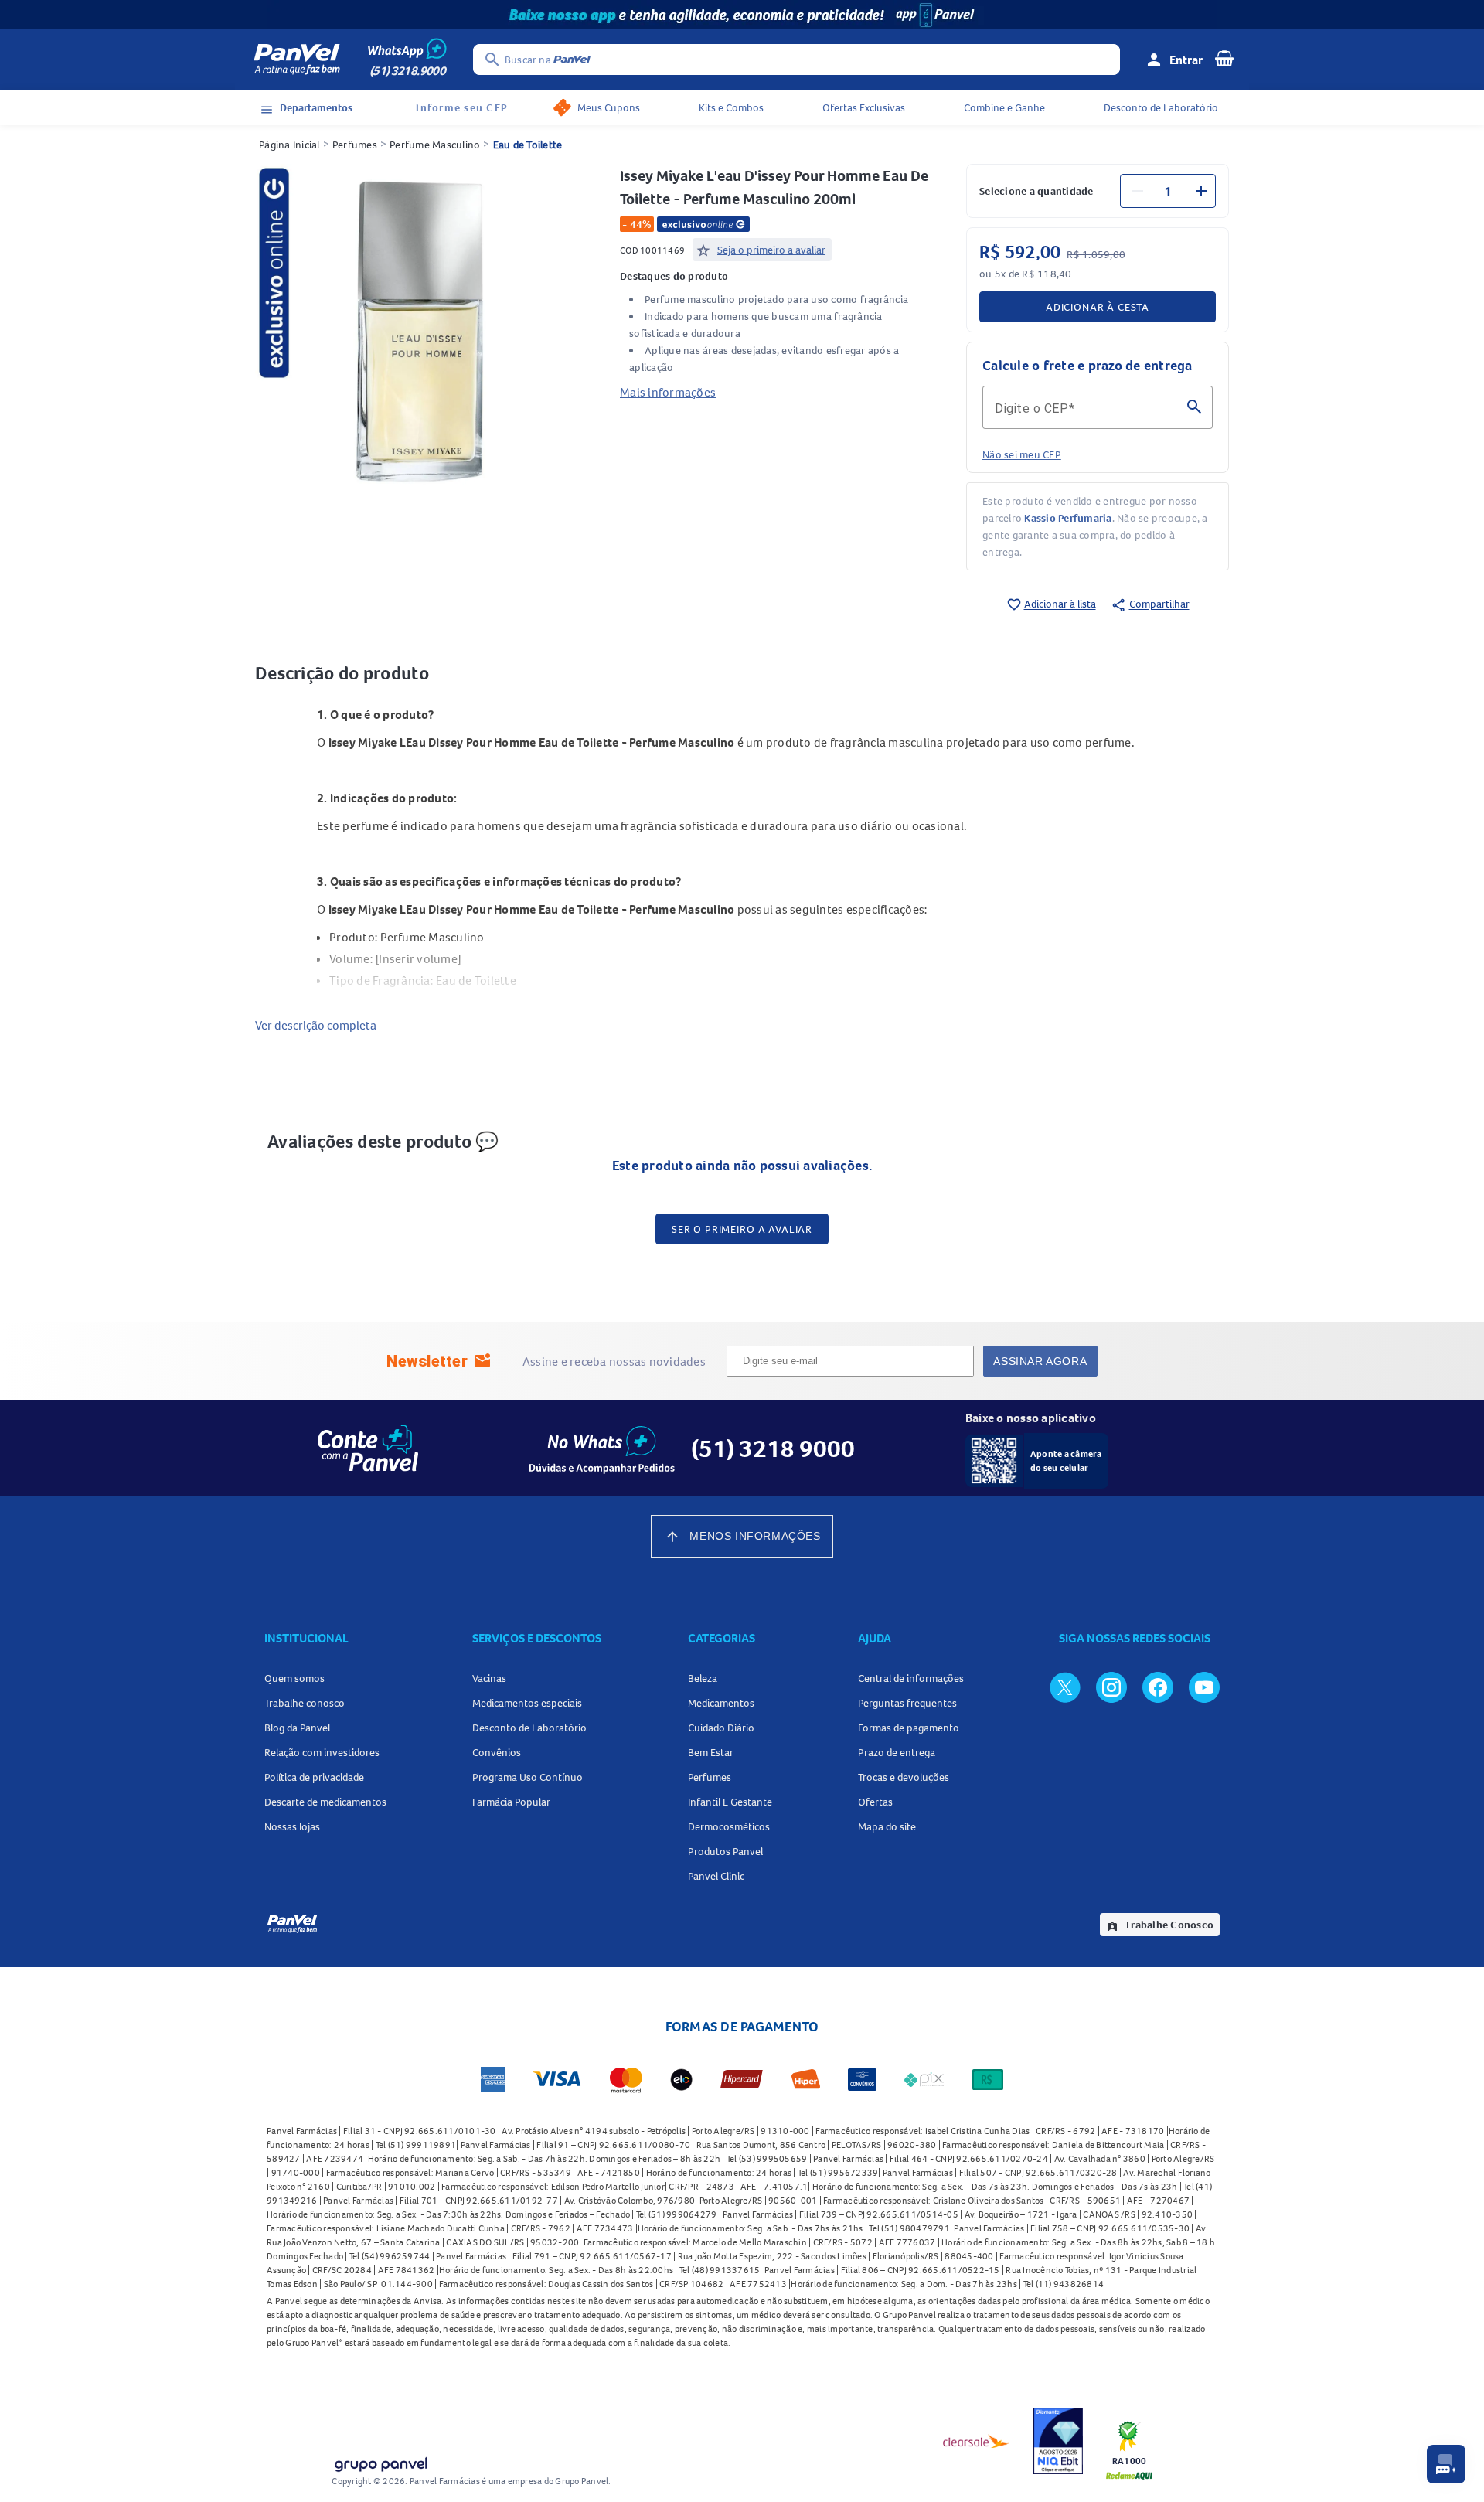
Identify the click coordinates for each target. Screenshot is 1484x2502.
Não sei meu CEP (1022, 454)
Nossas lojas (292, 1826)
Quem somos (294, 1678)
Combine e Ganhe (1004, 107)
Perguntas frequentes (907, 1703)
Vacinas (489, 1678)
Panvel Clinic (716, 1876)
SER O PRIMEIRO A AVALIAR (742, 1229)
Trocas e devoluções (904, 1777)
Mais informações (668, 392)
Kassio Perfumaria (1068, 518)
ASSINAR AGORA (1040, 1361)
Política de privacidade (314, 1777)
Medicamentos (721, 1703)
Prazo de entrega (897, 1752)
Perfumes (355, 145)
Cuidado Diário (721, 1728)
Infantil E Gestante (730, 1802)
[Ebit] (1058, 2441)
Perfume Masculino (435, 145)
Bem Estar (711, 1752)
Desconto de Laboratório (1161, 107)
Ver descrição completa (316, 1025)
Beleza (703, 1678)
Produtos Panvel (725, 1851)
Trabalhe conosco (305, 1703)
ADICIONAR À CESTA (1098, 307)
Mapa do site (887, 1826)
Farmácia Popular (511, 1802)
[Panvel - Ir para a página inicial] (297, 60)
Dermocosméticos (729, 1826)
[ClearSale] (976, 2441)
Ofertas (875, 1802)
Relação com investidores (322, 1752)
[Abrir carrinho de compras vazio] (1224, 58)
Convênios (497, 1752)
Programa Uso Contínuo (528, 1777)
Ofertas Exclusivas (864, 107)
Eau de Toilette (528, 145)
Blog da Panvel (297, 1728)
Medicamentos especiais (527, 1703)
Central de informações (911, 1678)
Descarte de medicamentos (325, 1802)
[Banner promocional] (742, 15)
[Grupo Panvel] (380, 2461)
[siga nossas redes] (1065, 1687)
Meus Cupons (609, 107)
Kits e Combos (731, 107)
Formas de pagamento (909, 1728)
